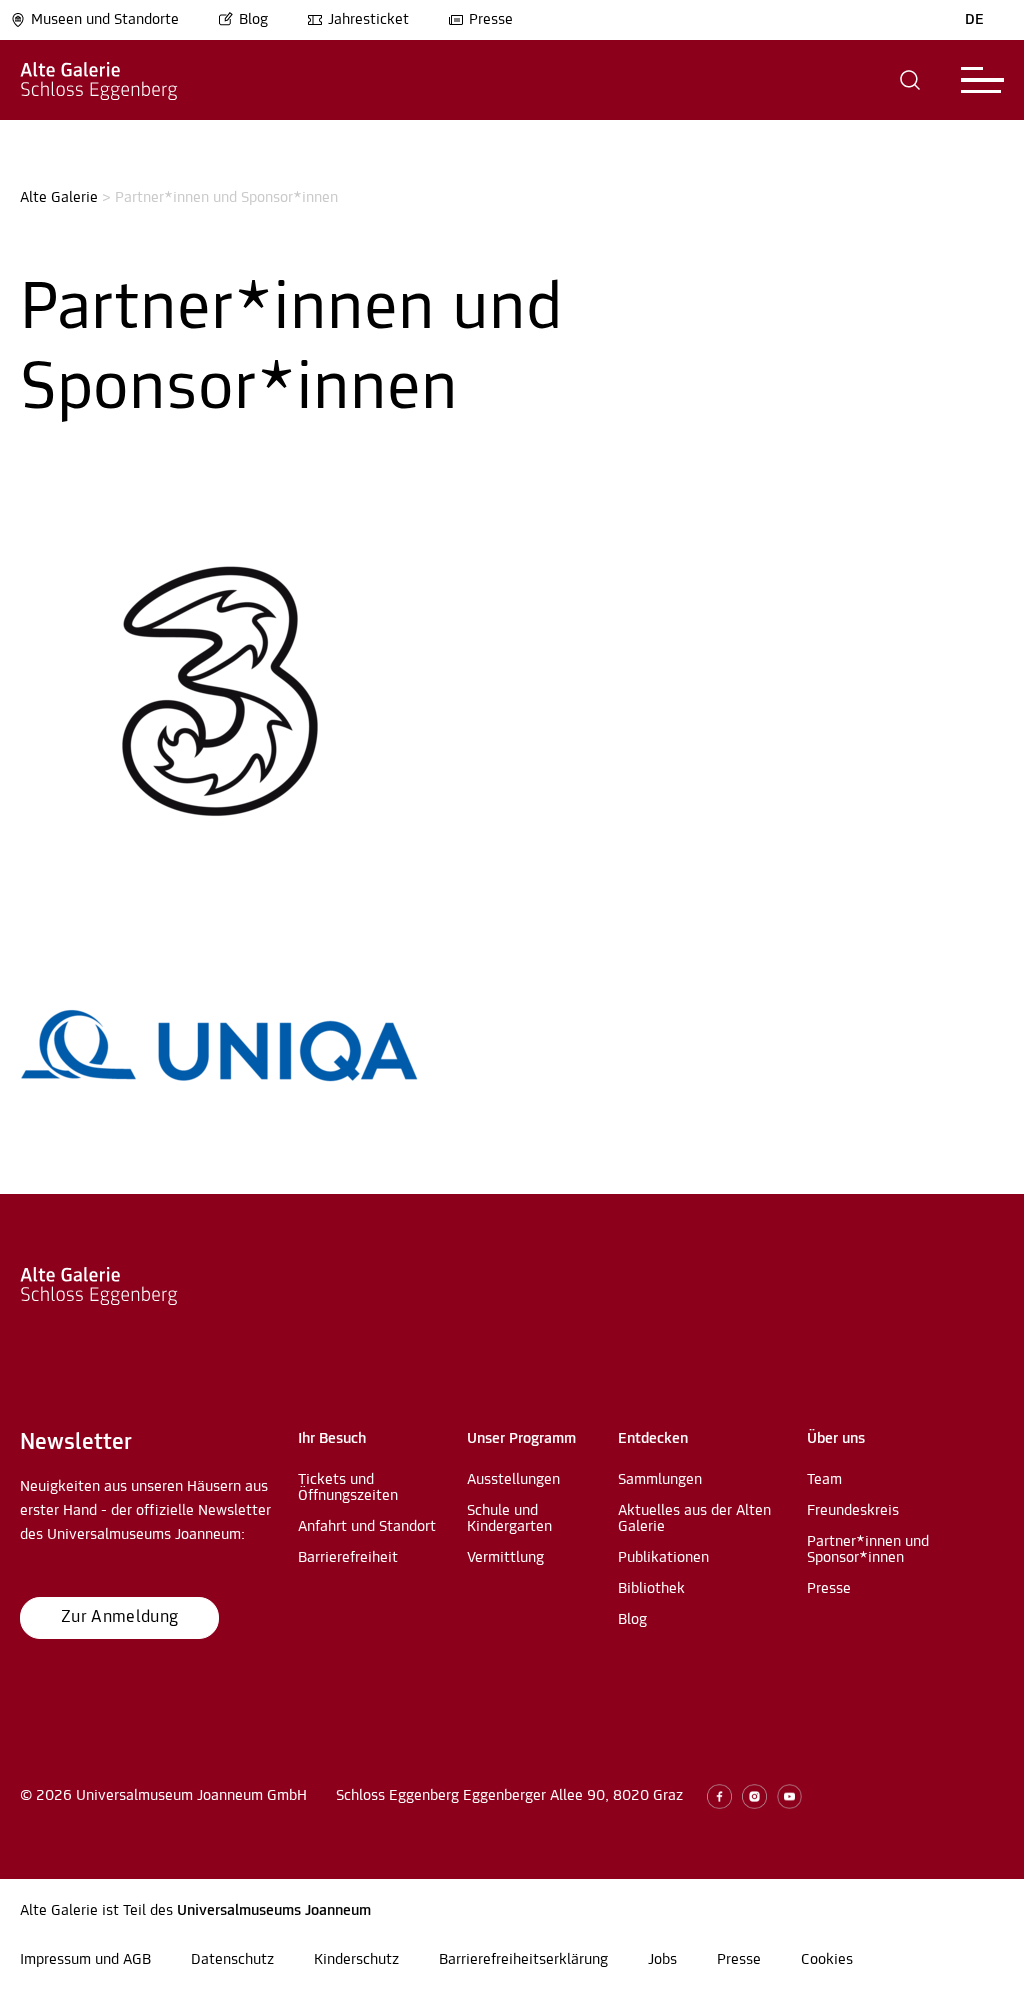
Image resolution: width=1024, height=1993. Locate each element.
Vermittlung (505, 1558)
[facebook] (719, 1796)
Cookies (827, 1960)
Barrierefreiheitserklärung (523, 1960)
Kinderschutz (356, 1960)
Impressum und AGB (85, 1960)
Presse (491, 20)
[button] (910, 80)
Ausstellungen (513, 1480)
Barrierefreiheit (348, 1558)
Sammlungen (660, 1480)
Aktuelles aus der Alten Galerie (694, 1519)
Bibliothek (651, 1589)
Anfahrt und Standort (367, 1527)
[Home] (99, 80)
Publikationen (663, 1558)
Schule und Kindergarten (509, 1519)
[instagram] (754, 1796)
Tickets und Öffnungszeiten (348, 1488)
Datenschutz (232, 1960)
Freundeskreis (853, 1511)
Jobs (662, 1960)
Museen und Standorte (105, 20)
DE (974, 20)
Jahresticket (368, 20)
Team (824, 1480)
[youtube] (789, 1796)
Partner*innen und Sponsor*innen (868, 1550)
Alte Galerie (59, 198)
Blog (253, 20)
